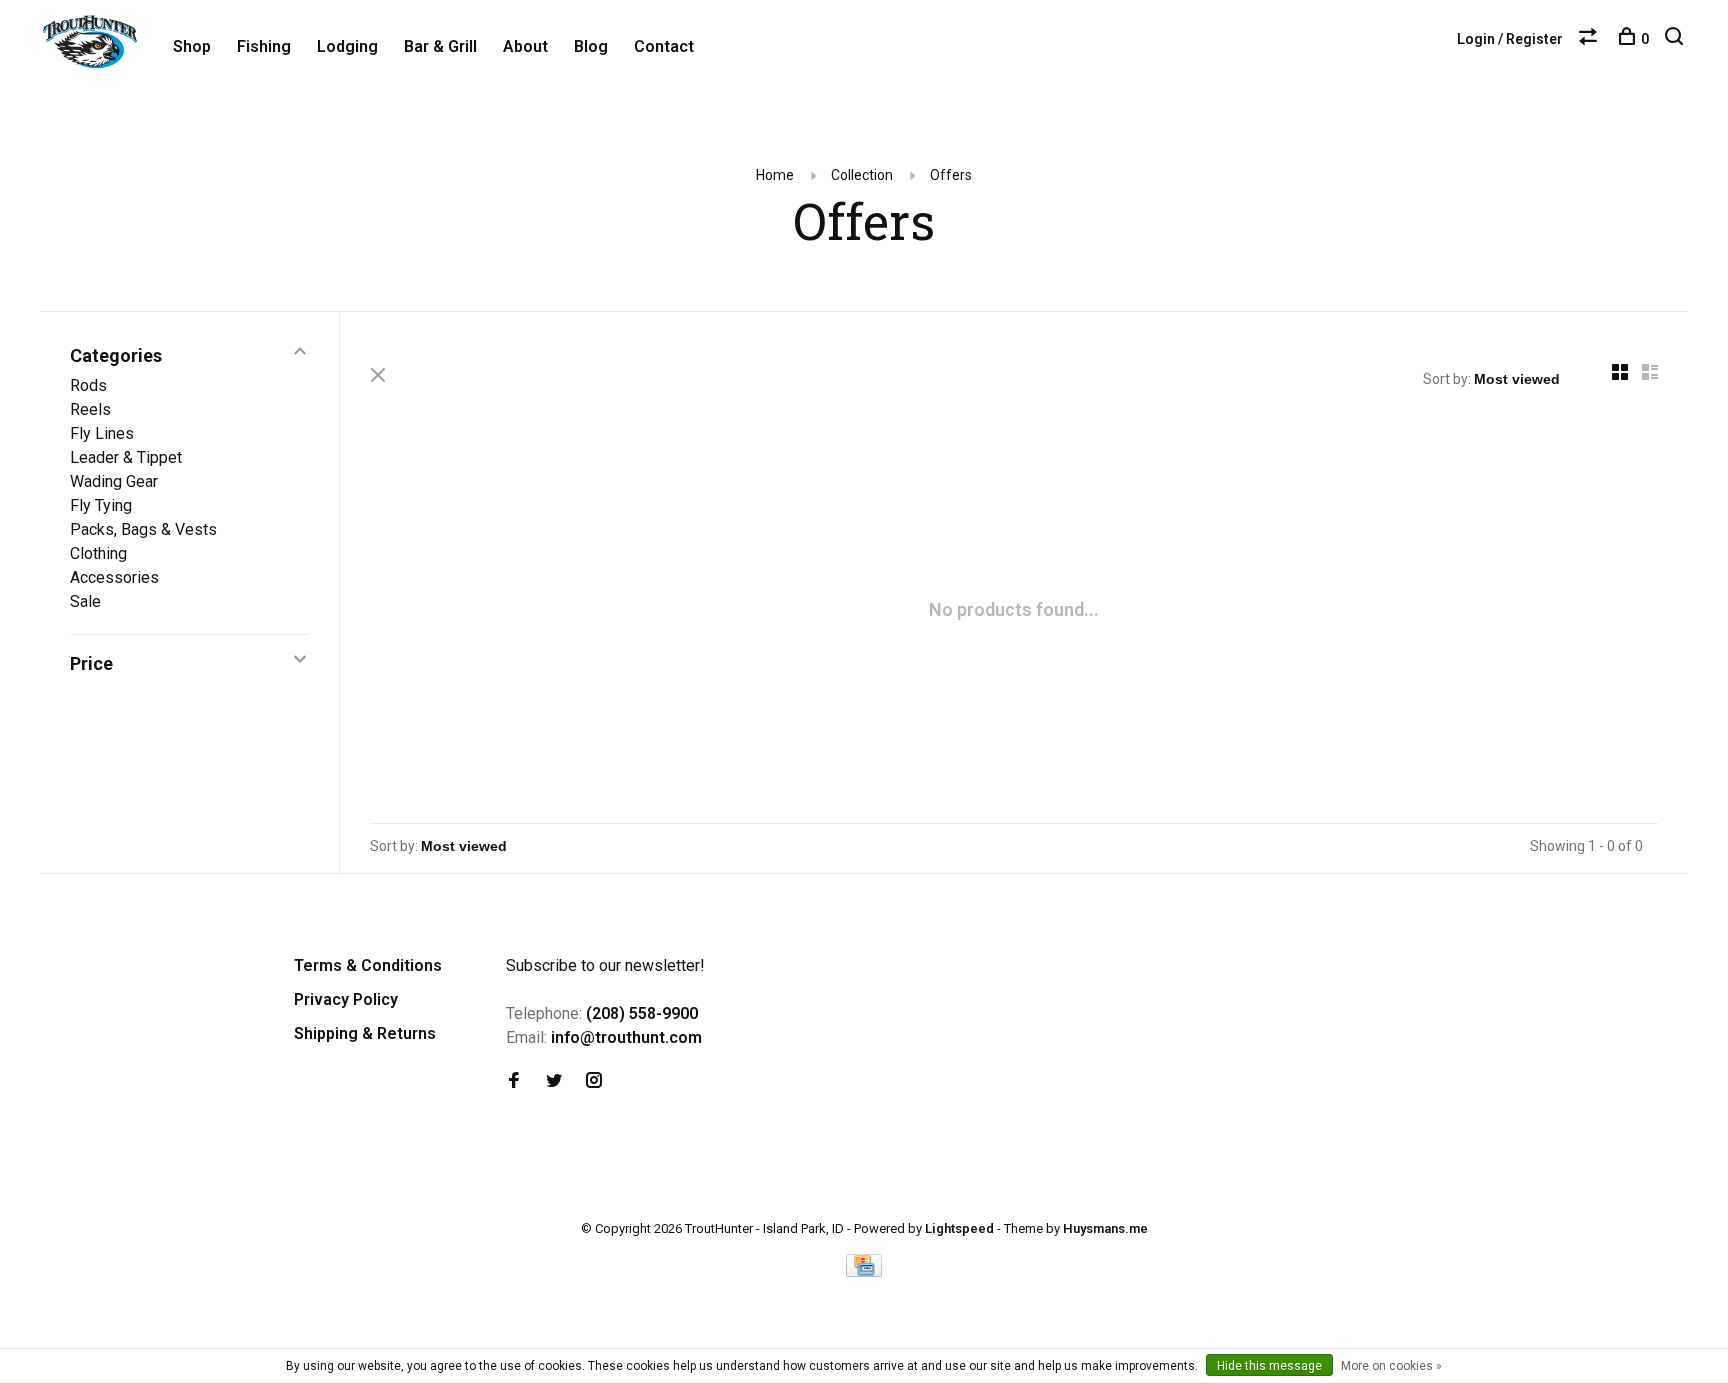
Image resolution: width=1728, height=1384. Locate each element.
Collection (862, 175)
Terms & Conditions (368, 965)
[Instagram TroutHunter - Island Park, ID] (594, 1081)
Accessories (114, 577)
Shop (192, 46)
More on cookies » (1391, 1366)
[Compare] (1590, 39)
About (525, 46)
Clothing (98, 553)
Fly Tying (101, 505)
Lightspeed (959, 1228)
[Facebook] (514, 1081)
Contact (664, 46)
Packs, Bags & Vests (143, 529)
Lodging (347, 46)
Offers (951, 175)
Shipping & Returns (365, 1033)
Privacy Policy (346, 999)
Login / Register (1510, 39)
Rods (88, 385)
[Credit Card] (864, 1271)
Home (775, 175)
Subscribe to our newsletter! (605, 965)
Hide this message (1269, 1366)
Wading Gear (114, 481)
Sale (85, 601)
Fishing (264, 46)
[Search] (1676, 39)
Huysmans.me (1105, 1228)
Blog (591, 46)
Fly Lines (102, 433)
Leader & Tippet (126, 457)
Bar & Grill (440, 46)
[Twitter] (554, 1081)
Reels (90, 409)
